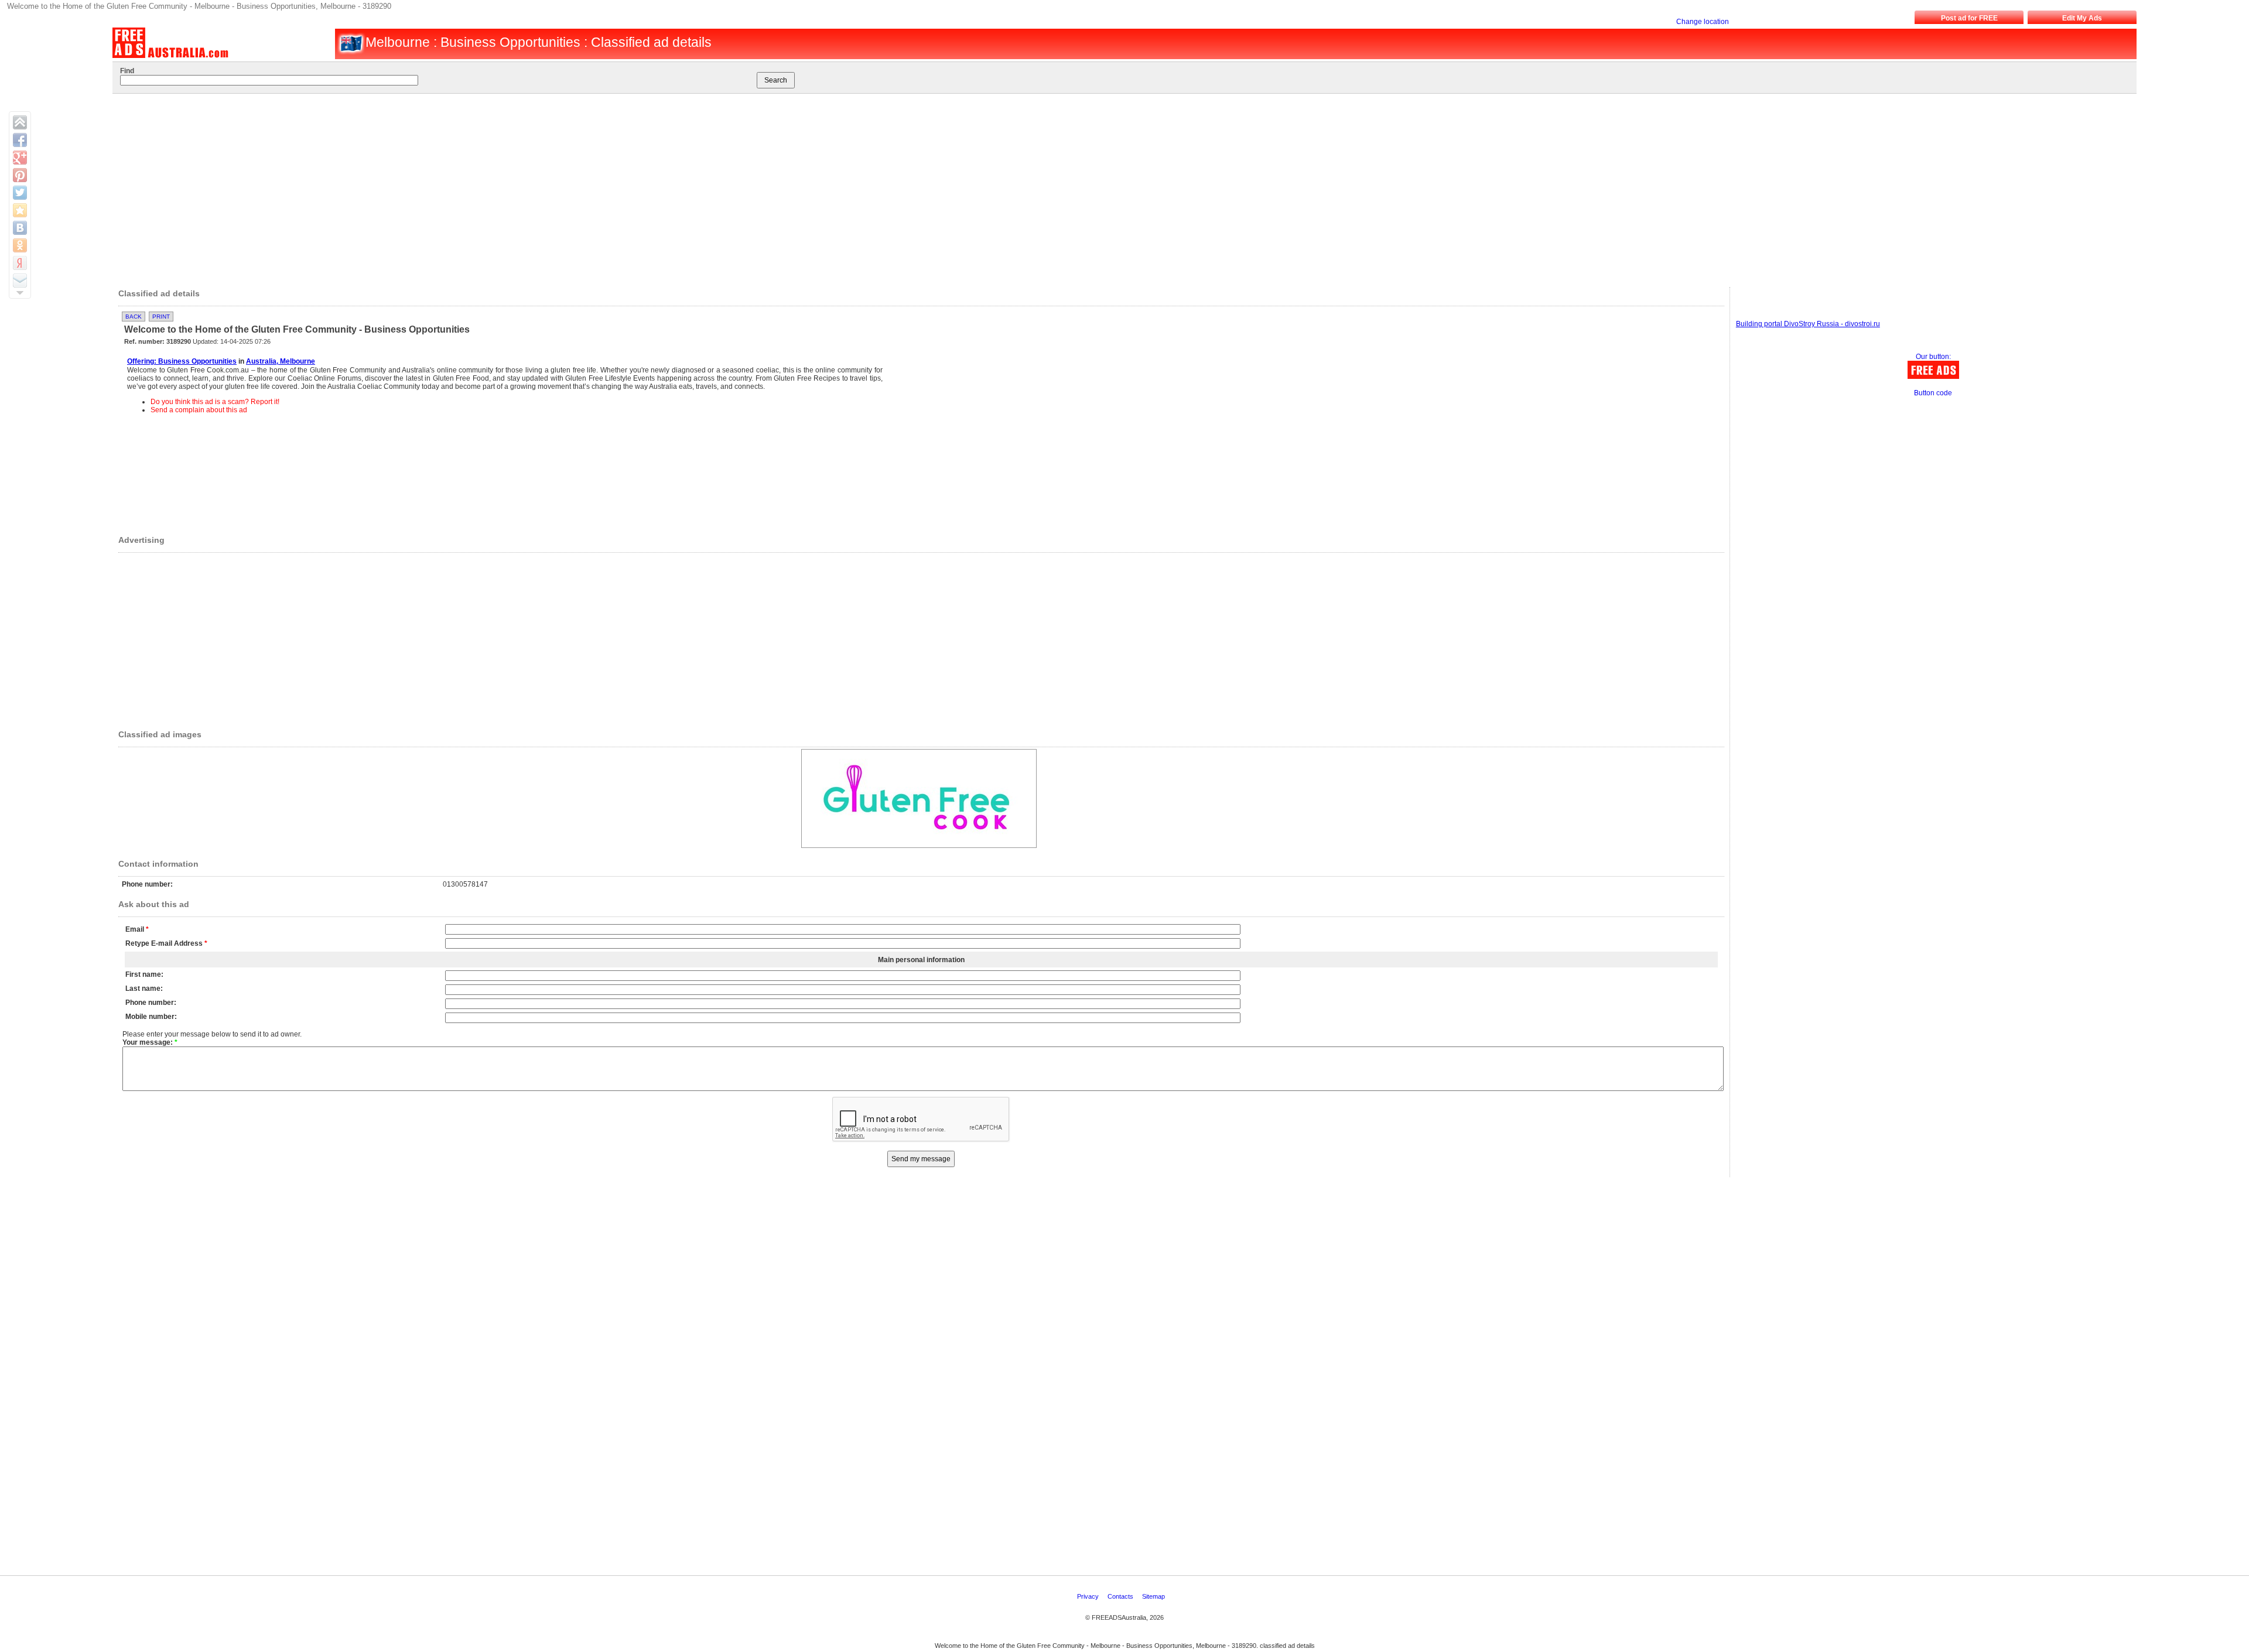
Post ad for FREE (1969, 18)
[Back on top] (20, 122)
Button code (1933, 393)
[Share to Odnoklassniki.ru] (20, 245)
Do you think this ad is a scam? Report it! (215, 402)
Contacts (1121, 1596)
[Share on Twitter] (20, 193)
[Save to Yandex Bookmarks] (20, 263)
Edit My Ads (2082, 18)
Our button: (1933, 357)
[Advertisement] (1086, 187)
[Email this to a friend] (20, 281)
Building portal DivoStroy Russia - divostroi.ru (1808, 324)
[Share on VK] (20, 228)
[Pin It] (20, 175)
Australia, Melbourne (281, 361)
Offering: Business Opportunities (182, 361)
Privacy (1089, 1596)
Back (134, 317)
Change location (1703, 22)
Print (161, 317)
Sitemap (1154, 1596)
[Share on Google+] (20, 158)
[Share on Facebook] (20, 140)
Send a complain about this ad (199, 410)
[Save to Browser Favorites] (20, 210)
